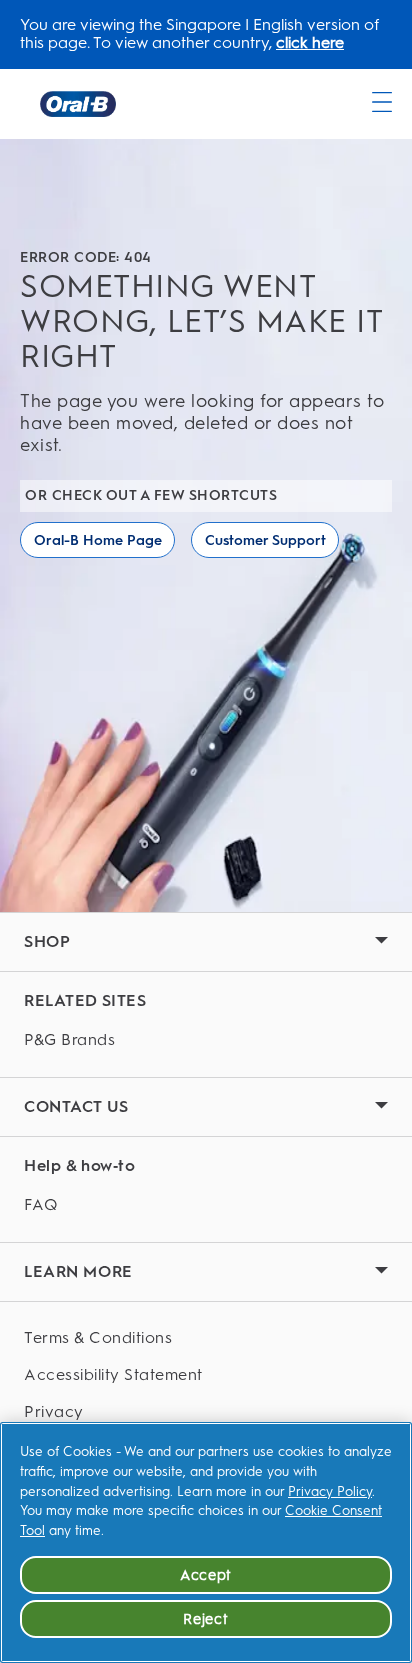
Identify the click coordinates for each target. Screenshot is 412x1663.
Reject (205, 1619)
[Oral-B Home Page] (78, 104)
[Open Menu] (382, 102)
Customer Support (265, 540)
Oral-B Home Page (98, 540)
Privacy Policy (330, 1491)
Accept (206, 1575)
